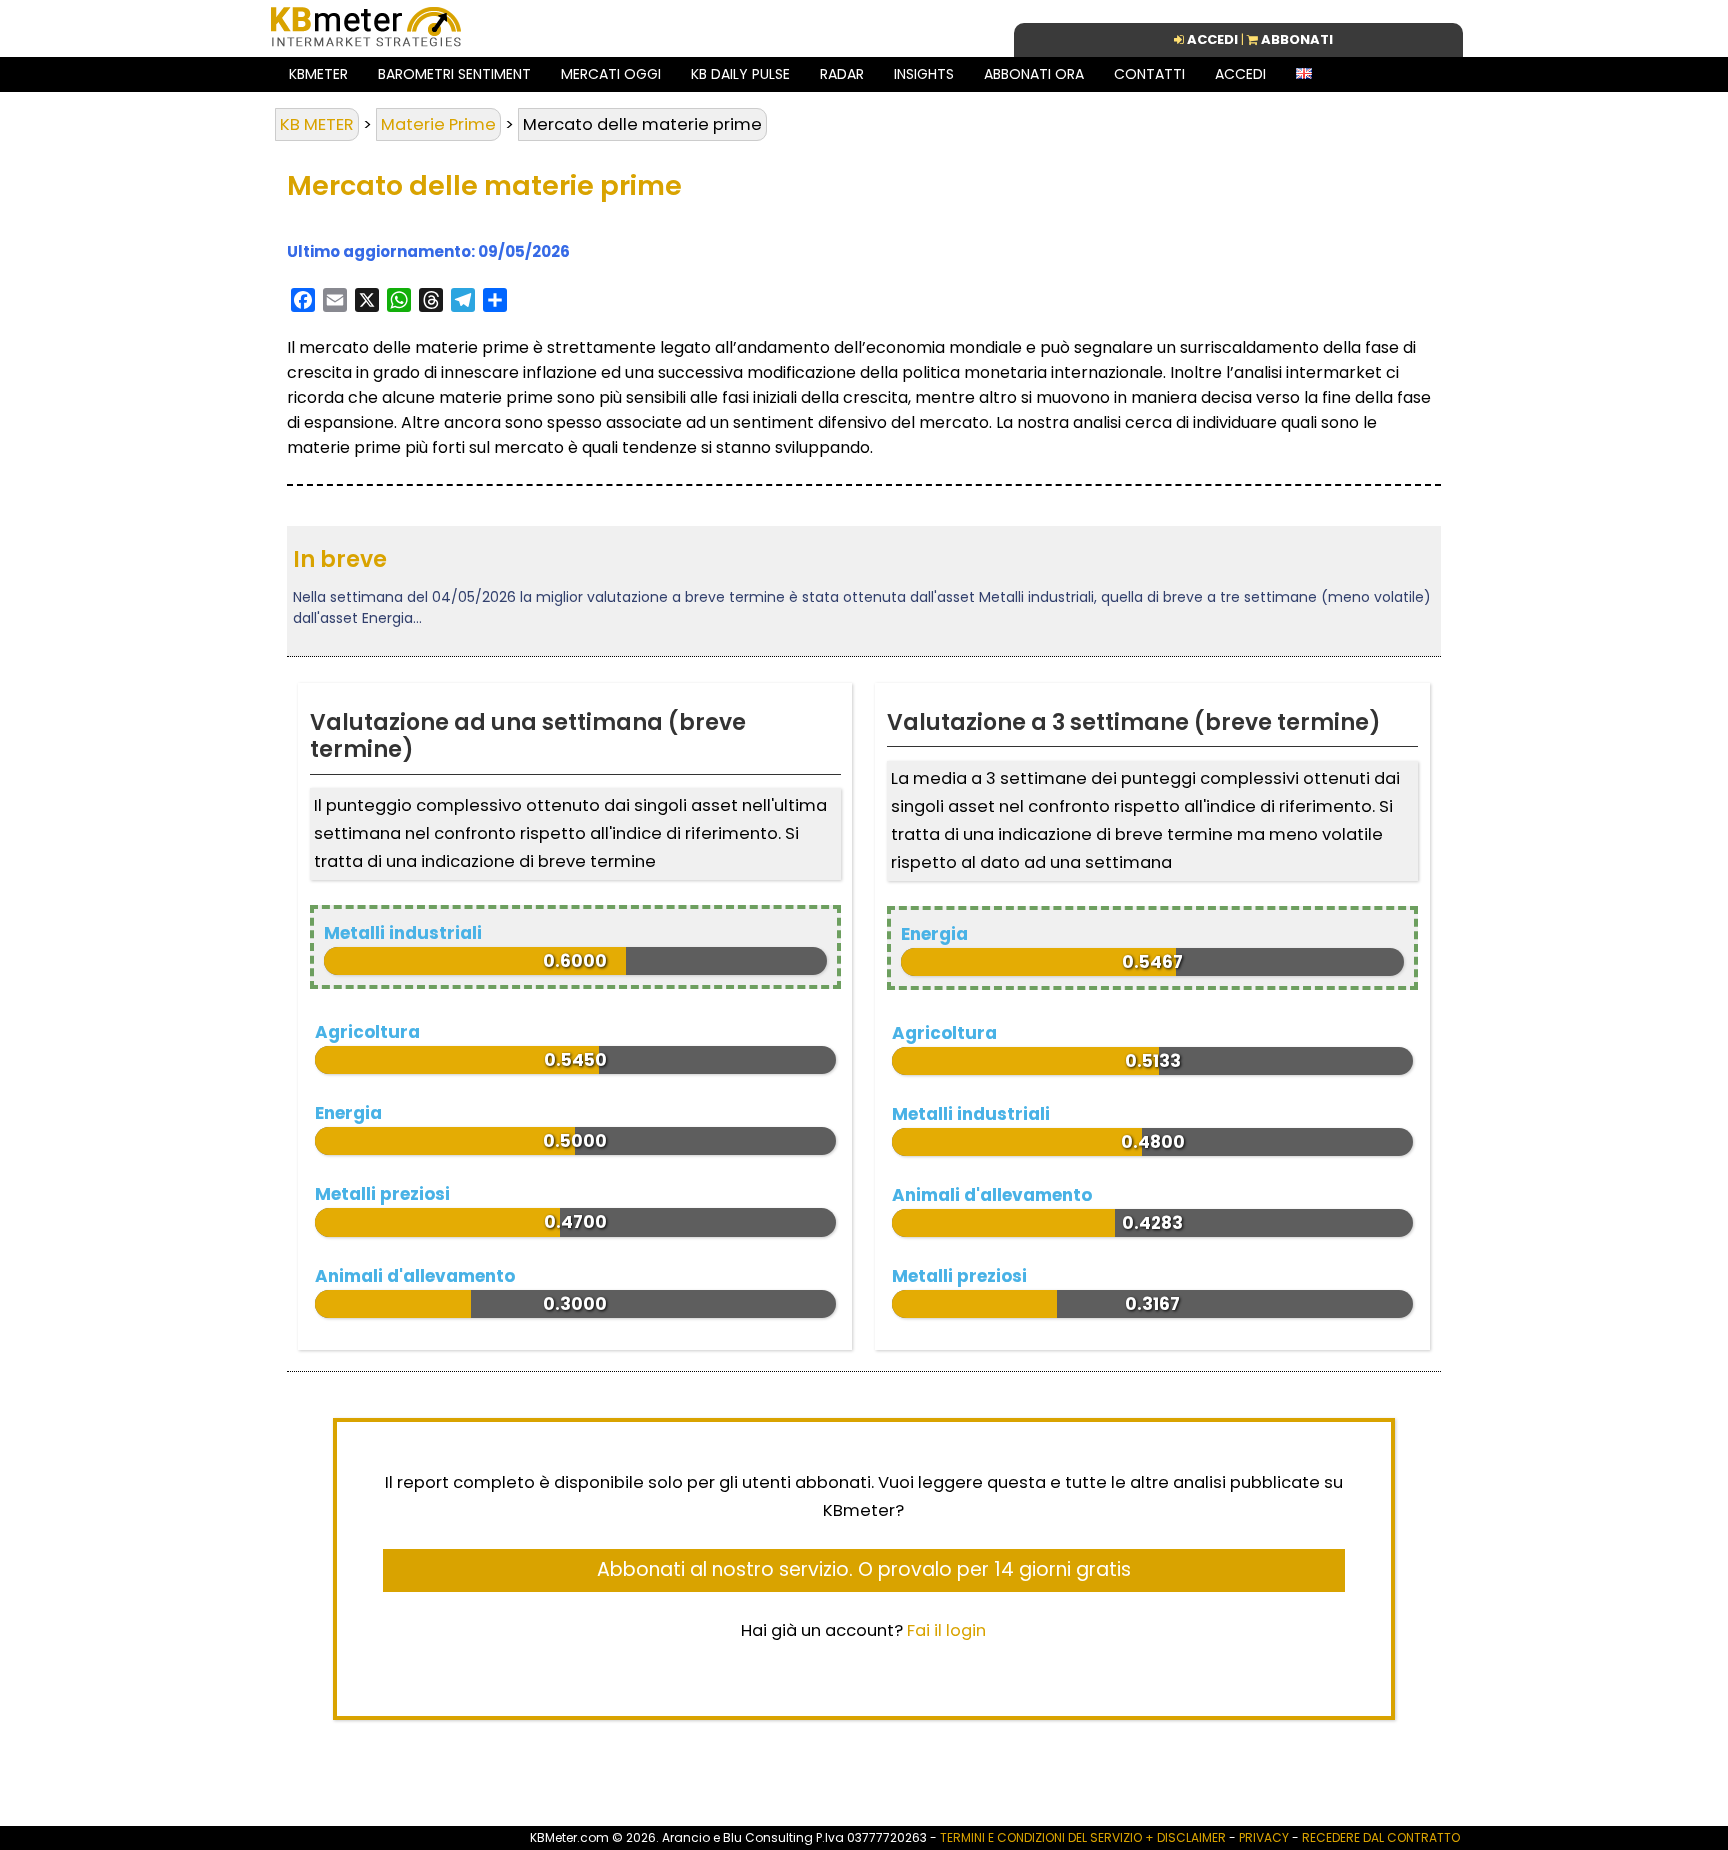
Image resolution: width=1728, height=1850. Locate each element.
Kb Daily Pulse (740, 74)
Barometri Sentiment (454, 74)
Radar (842, 74)
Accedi (1240, 74)
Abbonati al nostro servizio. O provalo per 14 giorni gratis (864, 1569)
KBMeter (318, 74)
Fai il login (946, 1630)
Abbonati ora (1034, 74)
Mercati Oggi (611, 74)
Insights (924, 74)
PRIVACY (1264, 1837)
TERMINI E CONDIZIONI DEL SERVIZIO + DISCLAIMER (1083, 1837)
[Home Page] (365, 44)
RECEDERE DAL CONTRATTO (1381, 1837)
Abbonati (1297, 39)
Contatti (1149, 74)
